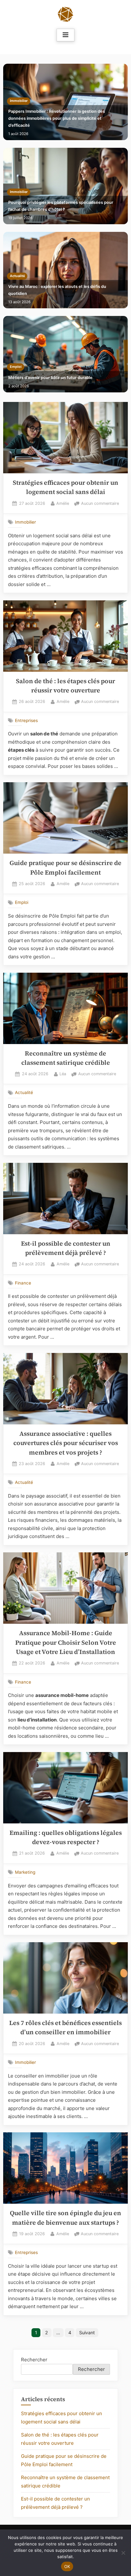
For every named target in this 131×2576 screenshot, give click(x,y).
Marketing (25, 1872)
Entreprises (26, 720)
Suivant (87, 2333)
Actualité (17, 276)
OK (67, 2566)
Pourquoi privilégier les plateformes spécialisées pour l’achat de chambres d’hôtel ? (61, 206)
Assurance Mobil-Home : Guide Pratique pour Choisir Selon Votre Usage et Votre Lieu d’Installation (66, 1642)
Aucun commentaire (100, 504)
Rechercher (34, 2360)
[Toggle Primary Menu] (65, 35)
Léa (63, 1074)
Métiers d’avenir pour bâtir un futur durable (50, 378)
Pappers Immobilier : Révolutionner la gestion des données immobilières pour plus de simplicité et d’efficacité (57, 118)
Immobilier (19, 101)
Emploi (16, 367)
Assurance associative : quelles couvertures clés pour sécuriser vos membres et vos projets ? (66, 1443)
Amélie (63, 503)
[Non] (123, 2553)
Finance (23, 1283)
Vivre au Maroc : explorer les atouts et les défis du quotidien (57, 290)
